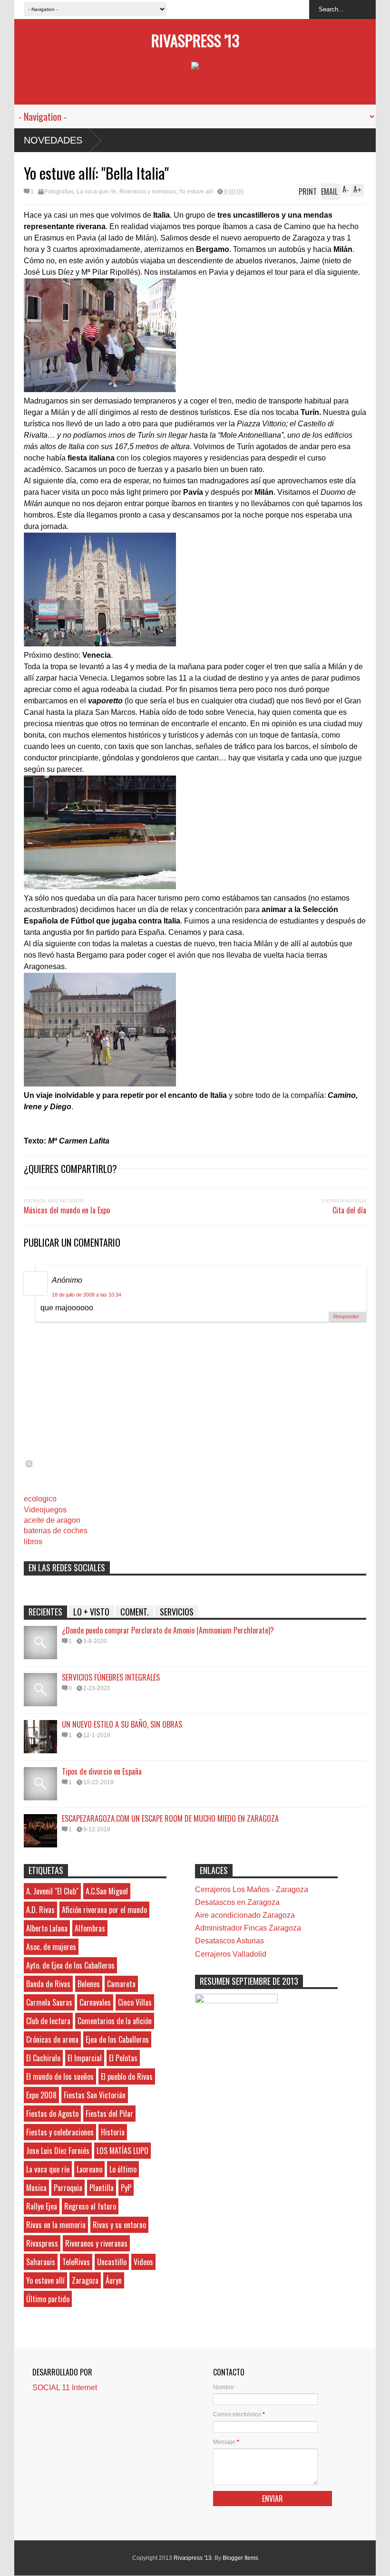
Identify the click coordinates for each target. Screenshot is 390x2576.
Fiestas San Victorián (95, 2095)
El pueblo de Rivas (127, 2076)
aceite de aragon (52, 1520)
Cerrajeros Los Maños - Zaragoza (252, 1889)
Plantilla (102, 2188)
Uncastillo (112, 2262)
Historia (113, 2132)
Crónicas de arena (52, 2039)
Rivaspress (42, 2243)
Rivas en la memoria (56, 2225)
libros (33, 1542)
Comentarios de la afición (115, 2021)
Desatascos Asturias (229, 1941)
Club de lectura (48, 2021)
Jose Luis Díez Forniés (58, 2151)
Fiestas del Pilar (109, 2114)
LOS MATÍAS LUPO (122, 2151)
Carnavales (95, 2002)
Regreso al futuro (90, 2206)
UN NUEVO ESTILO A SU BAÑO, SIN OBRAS (122, 1724)
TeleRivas (76, 2262)
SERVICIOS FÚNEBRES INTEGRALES (111, 1677)
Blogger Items (240, 2558)
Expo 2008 (41, 2095)
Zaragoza (85, 2280)
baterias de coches (56, 1531)
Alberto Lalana (47, 1928)
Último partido (48, 2299)
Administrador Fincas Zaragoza (248, 1928)
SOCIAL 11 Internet (65, 2388)
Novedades (53, 140)
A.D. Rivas (40, 1910)
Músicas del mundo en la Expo (67, 1210)
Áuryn (114, 2280)
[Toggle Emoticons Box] (29, 1464)
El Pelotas (123, 2058)
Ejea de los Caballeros (117, 2039)
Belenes (89, 1984)
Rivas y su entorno (119, 2225)
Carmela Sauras (49, 2002)
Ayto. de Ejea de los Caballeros (70, 1965)
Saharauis (41, 2262)
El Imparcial (85, 2058)
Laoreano (89, 2169)
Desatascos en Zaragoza (237, 1902)
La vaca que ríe (97, 192)
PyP (126, 2188)
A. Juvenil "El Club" (52, 1891)
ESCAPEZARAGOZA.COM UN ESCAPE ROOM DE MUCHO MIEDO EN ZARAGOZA (170, 1818)
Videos (143, 2262)
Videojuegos (45, 1510)
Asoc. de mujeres (51, 1947)
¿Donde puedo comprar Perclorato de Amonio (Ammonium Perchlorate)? (168, 1630)
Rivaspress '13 (195, 40)
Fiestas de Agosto (52, 2114)
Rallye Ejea (42, 2206)
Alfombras (90, 1928)
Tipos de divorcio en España (102, 1771)
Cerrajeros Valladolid (231, 1954)
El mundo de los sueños (60, 2076)
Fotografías (59, 192)
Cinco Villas (135, 2002)
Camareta (121, 1984)
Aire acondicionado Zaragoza (245, 1915)
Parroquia (68, 2188)
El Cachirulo (43, 2058)
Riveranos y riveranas (148, 192)
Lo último (123, 2169)
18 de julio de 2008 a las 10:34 (87, 1295)
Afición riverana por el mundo (104, 1910)
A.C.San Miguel (107, 1891)
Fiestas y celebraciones (60, 2132)
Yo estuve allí (196, 192)
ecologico (40, 1499)
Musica (36, 2188)
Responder (346, 1317)
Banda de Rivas (48, 1984)
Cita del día (349, 1210)
